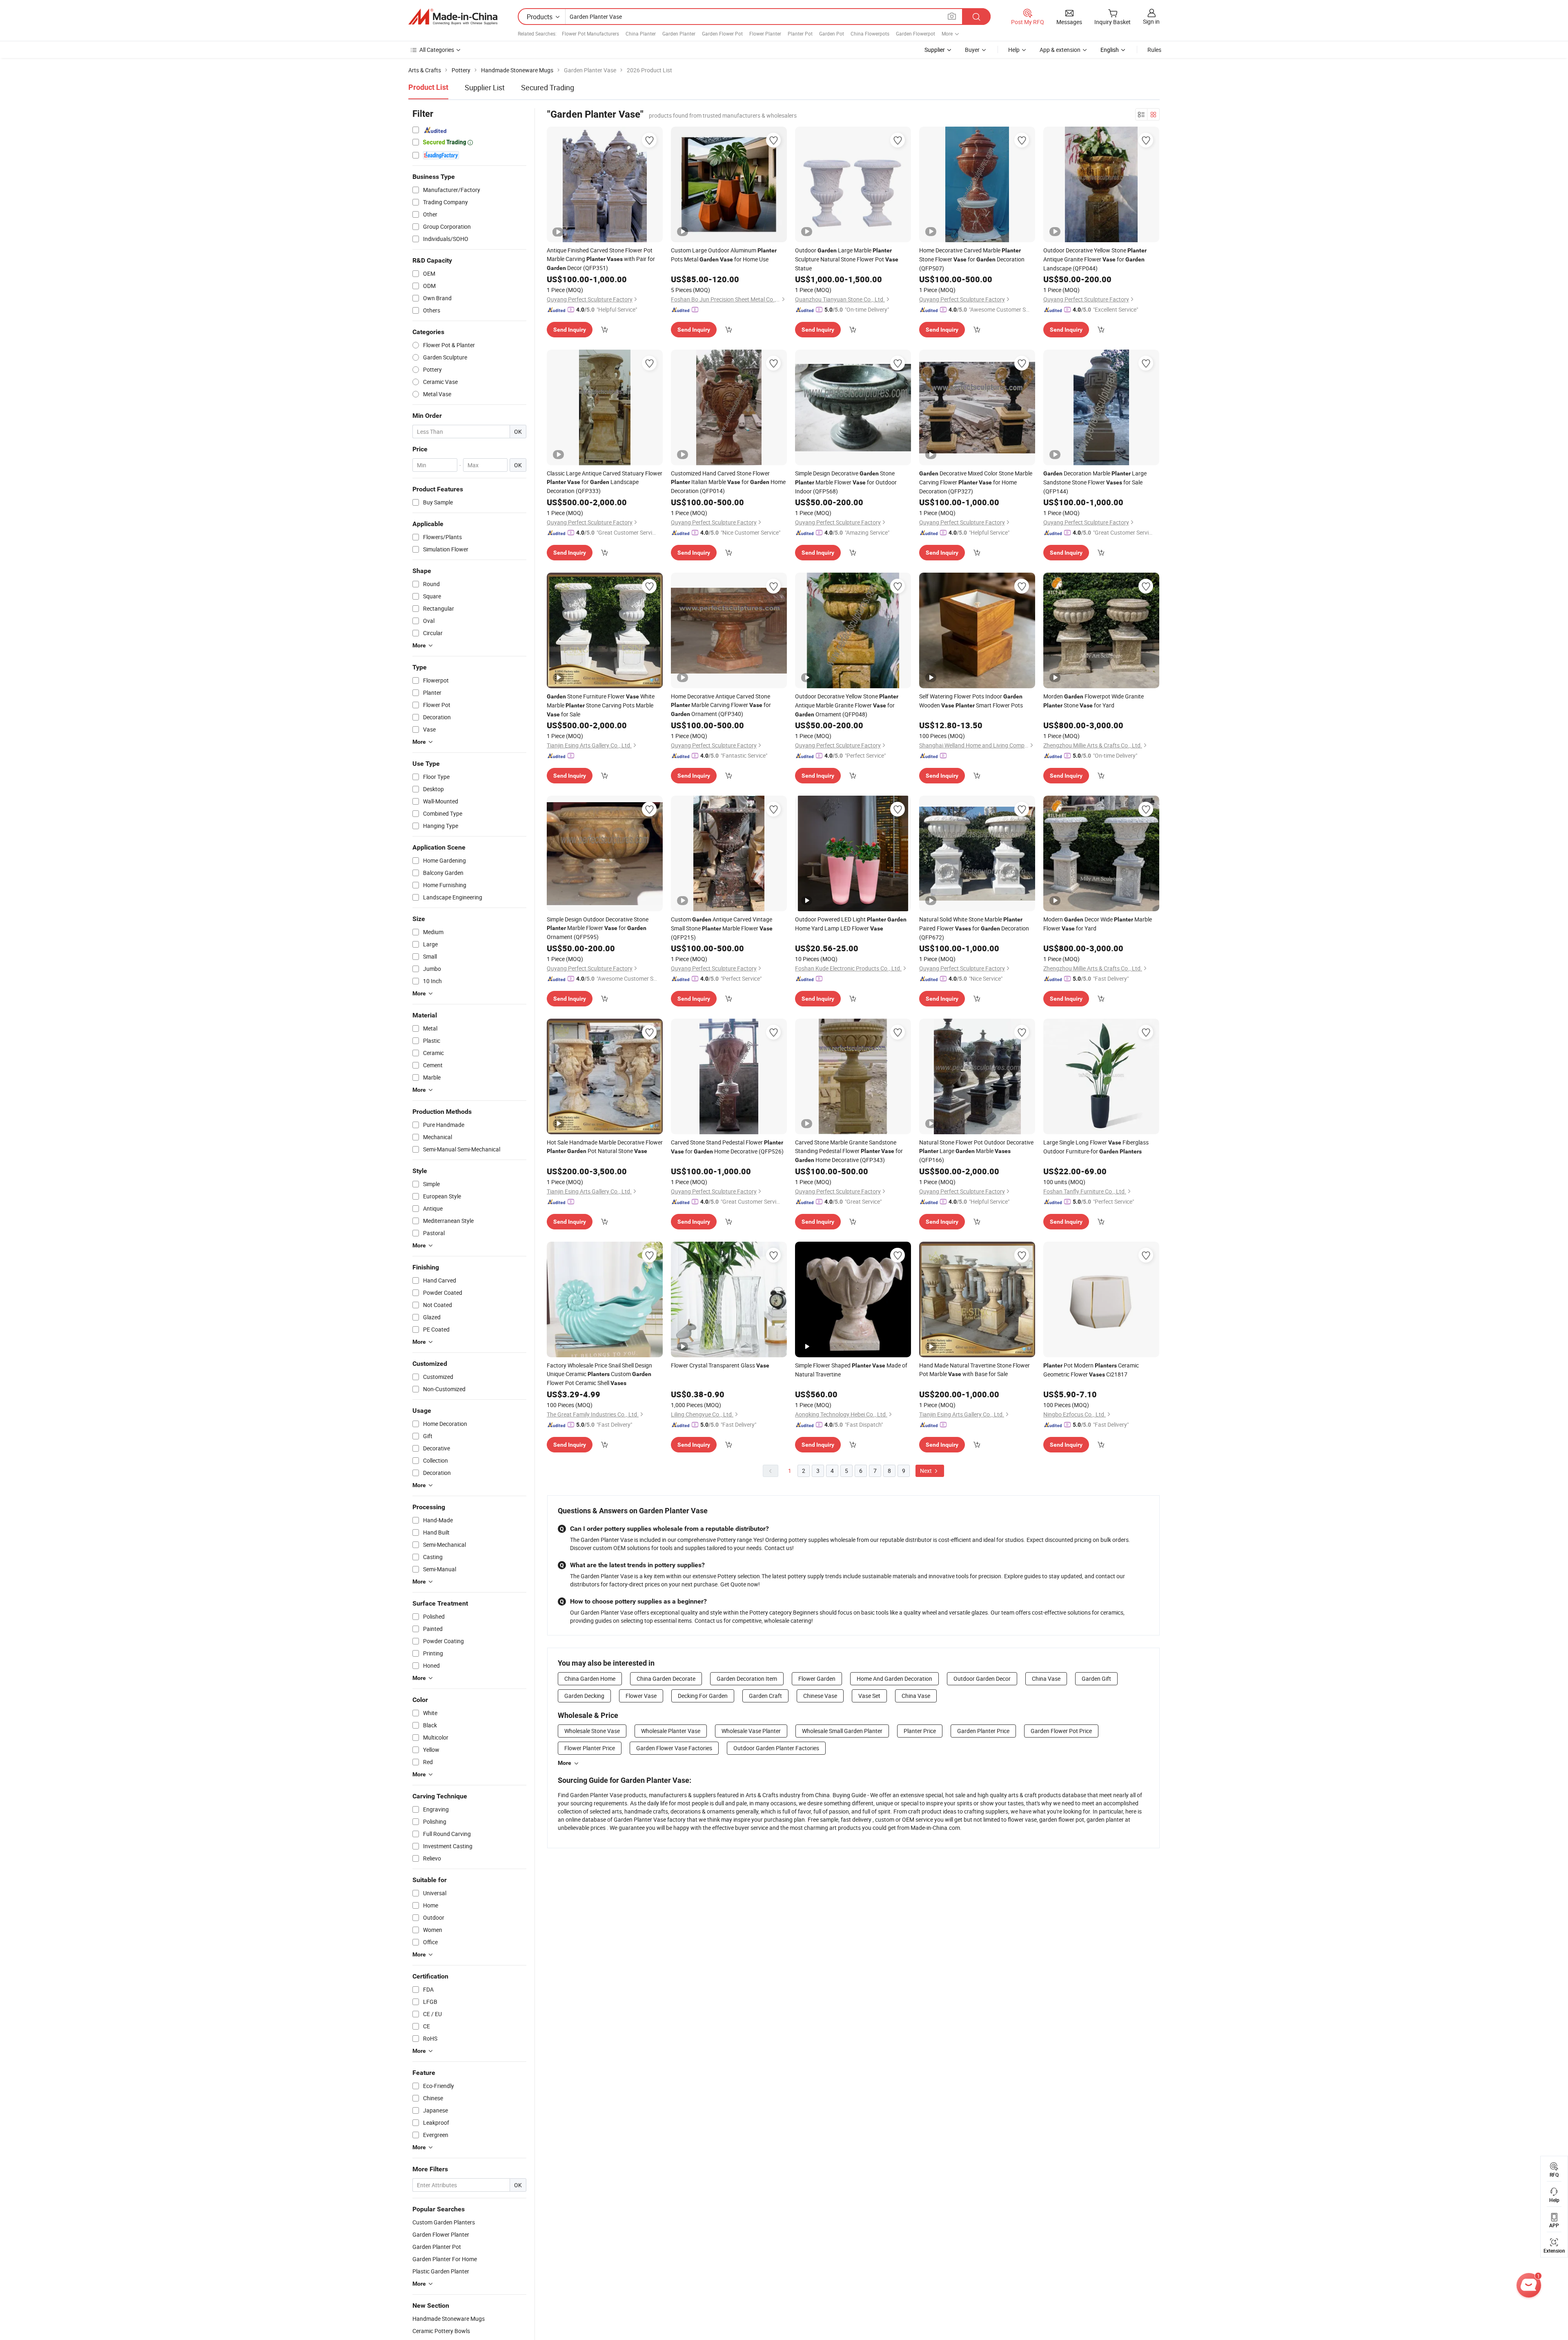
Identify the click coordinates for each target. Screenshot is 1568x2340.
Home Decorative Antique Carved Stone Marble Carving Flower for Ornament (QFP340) (721, 705)
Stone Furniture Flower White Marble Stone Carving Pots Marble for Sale (601, 705)
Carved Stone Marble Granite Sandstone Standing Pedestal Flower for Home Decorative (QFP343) (849, 1151)
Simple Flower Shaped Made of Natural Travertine (851, 1370)
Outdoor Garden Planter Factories (776, 1748)
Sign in (1151, 21)
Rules (1154, 50)
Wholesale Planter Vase (671, 1731)
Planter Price (920, 1731)
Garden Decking (584, 1696)
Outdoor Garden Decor (982, 1679)
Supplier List (485, 87)
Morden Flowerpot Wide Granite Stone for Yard (1094, 701)
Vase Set (869, 1696)
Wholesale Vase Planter (751, 1731)
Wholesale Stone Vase (592, 1731)
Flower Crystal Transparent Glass (720, 1365)
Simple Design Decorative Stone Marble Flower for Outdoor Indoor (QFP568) (846, 482)
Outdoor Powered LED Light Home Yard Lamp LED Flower (851, 924)
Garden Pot (832, 33)
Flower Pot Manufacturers (590, 33)
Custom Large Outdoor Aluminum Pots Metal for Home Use (724, 255)
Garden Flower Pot (722, 33)
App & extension (1060, 50)
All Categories (437, 50)
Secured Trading (548, 87)
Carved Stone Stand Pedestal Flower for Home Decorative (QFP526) (727, 1147)
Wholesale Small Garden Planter (842, 1731)
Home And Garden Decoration (894, 1679)
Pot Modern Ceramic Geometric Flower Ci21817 (1091, 1370)
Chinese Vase (820, 1696)
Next (927, 1471)
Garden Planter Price (983, 1731)
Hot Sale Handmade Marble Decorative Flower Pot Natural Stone (605, 1147)
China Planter (641, 33)
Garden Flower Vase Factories (674, 1748)
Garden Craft (765, 1696)
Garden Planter (679, 33)
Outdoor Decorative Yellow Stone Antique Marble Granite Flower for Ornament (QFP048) (847, 705)
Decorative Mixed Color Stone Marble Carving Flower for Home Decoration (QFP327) (976, 482)
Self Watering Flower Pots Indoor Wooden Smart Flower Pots (971, 701)
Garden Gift (1096, 1679)
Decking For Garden (703, 1696)
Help (1014, 50)
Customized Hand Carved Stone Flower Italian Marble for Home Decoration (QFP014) (728, 482)
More (565, 1763)
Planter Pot (800, 33)
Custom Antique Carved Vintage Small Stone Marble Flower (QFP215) (722, 928)
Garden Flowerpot (915, 33)
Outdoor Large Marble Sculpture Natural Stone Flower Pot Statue (847, 259)
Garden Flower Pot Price (1061, 1731)
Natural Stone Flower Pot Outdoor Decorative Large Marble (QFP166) (976, 1151)
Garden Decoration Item (747, 1679)
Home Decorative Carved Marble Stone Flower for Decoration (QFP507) (972, 259)
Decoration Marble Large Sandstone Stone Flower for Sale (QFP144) (1095, 482)
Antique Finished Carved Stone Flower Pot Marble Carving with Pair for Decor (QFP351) (601, 259)
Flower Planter (765, 33)
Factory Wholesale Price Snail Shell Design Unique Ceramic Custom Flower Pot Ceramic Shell (599, 1374)
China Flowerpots (870, 33)
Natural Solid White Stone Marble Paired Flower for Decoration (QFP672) (974, 928)
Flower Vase (641, 1696)
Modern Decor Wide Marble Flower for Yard (1098, 924)
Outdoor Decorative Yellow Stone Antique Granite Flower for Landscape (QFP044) (1095, 259)
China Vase (1046, 1679)
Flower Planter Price (590, 1748)
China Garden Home (590, 1679)
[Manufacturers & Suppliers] (453, 17)
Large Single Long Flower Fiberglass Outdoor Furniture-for (1096, 1147)
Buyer (972, 50)
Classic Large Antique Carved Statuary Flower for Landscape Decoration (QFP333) (605, 482)
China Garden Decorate (666, 1679)
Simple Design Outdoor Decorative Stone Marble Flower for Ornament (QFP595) (598, 928)
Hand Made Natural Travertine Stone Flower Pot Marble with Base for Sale (974, 1370)
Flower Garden (817, 1679)
